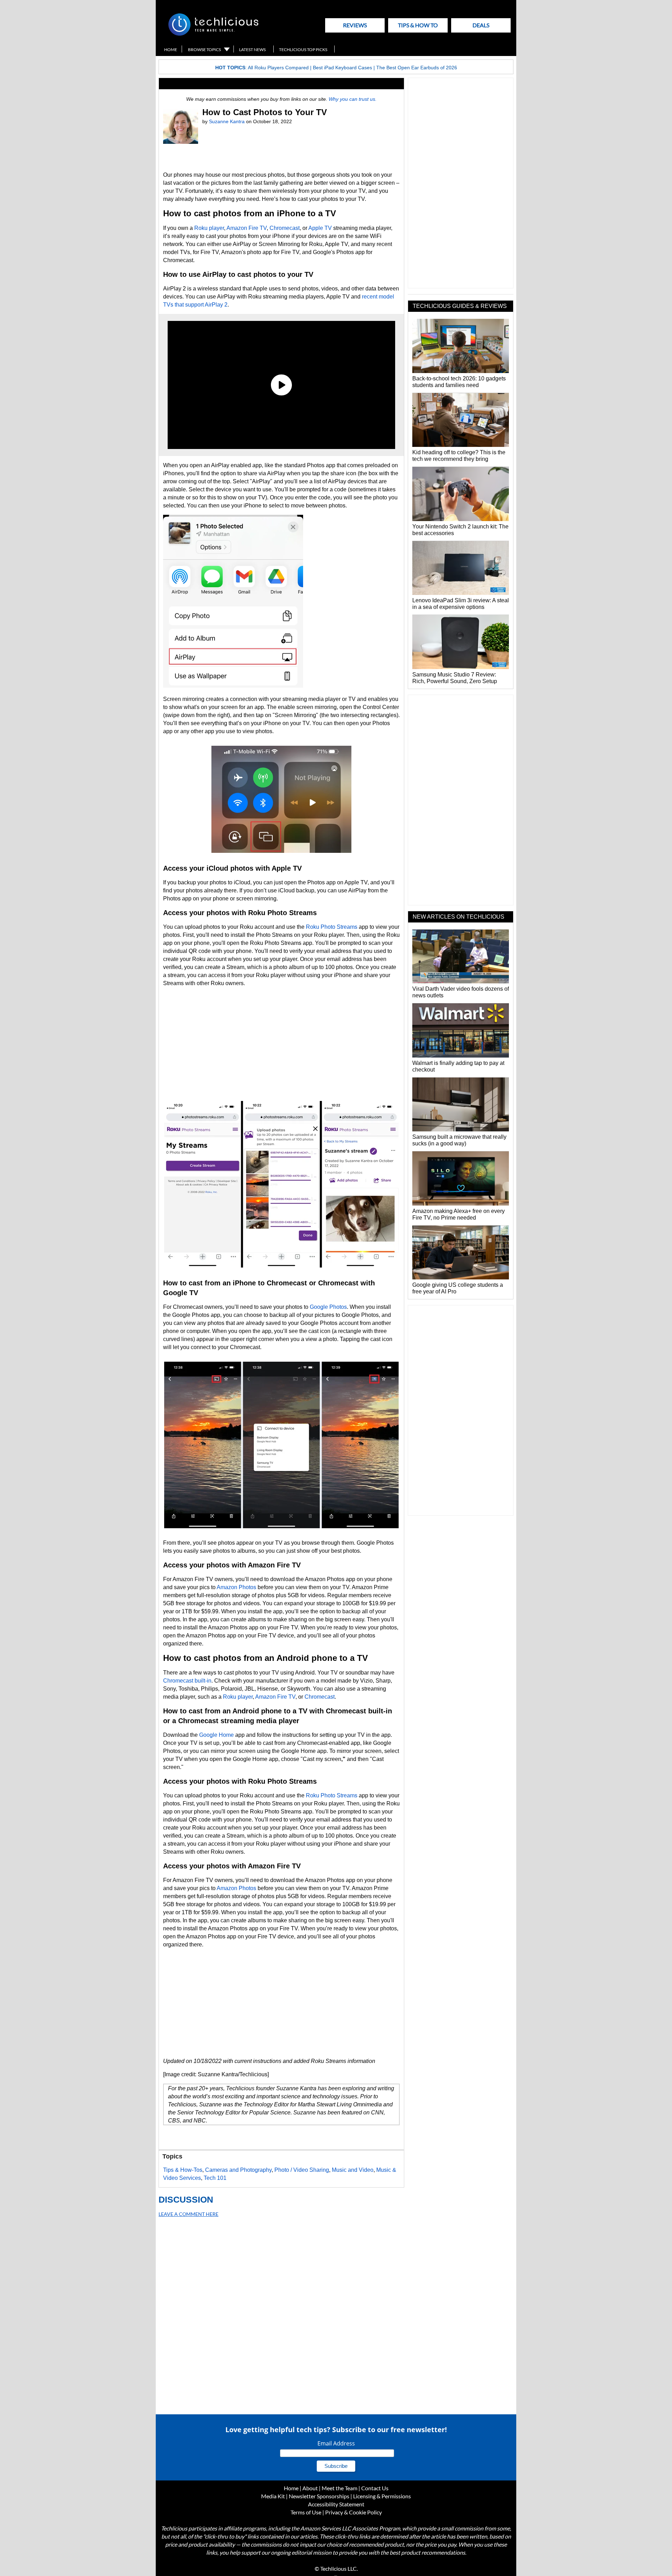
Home (171, 50)
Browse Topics (204, 50)
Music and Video (353, 2170)
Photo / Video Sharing (302, 2170)
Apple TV (320, 228)
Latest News (252, 50)
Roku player (209, 228)
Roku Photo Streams (332, 927)
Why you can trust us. (353, 99)
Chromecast (285, 228)
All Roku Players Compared (278, 68)
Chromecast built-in (187, 1681)
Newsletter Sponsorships (319, 2496)
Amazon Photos (236, 1587)
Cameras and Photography (238, 2170)
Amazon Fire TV (247, 228)
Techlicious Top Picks (303, 50)
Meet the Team (339, 2488)
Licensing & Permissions (382, 2496)
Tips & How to (418, 25)
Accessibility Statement (336, 2504)
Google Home (216, 1735)
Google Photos (328, 1307)
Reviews (355, 25)
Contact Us (375, 2488)
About (310, 2488)
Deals (481, 25)
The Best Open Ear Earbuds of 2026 (417, 68)
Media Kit (273, 2496)
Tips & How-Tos (183, 2170)
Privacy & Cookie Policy (353, 2512)
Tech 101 (215, 2178)
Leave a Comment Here (188, 2214)
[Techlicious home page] (213, 34)
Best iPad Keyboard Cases (342, 68)
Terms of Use (306, 2512)
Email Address (336, 2443)
